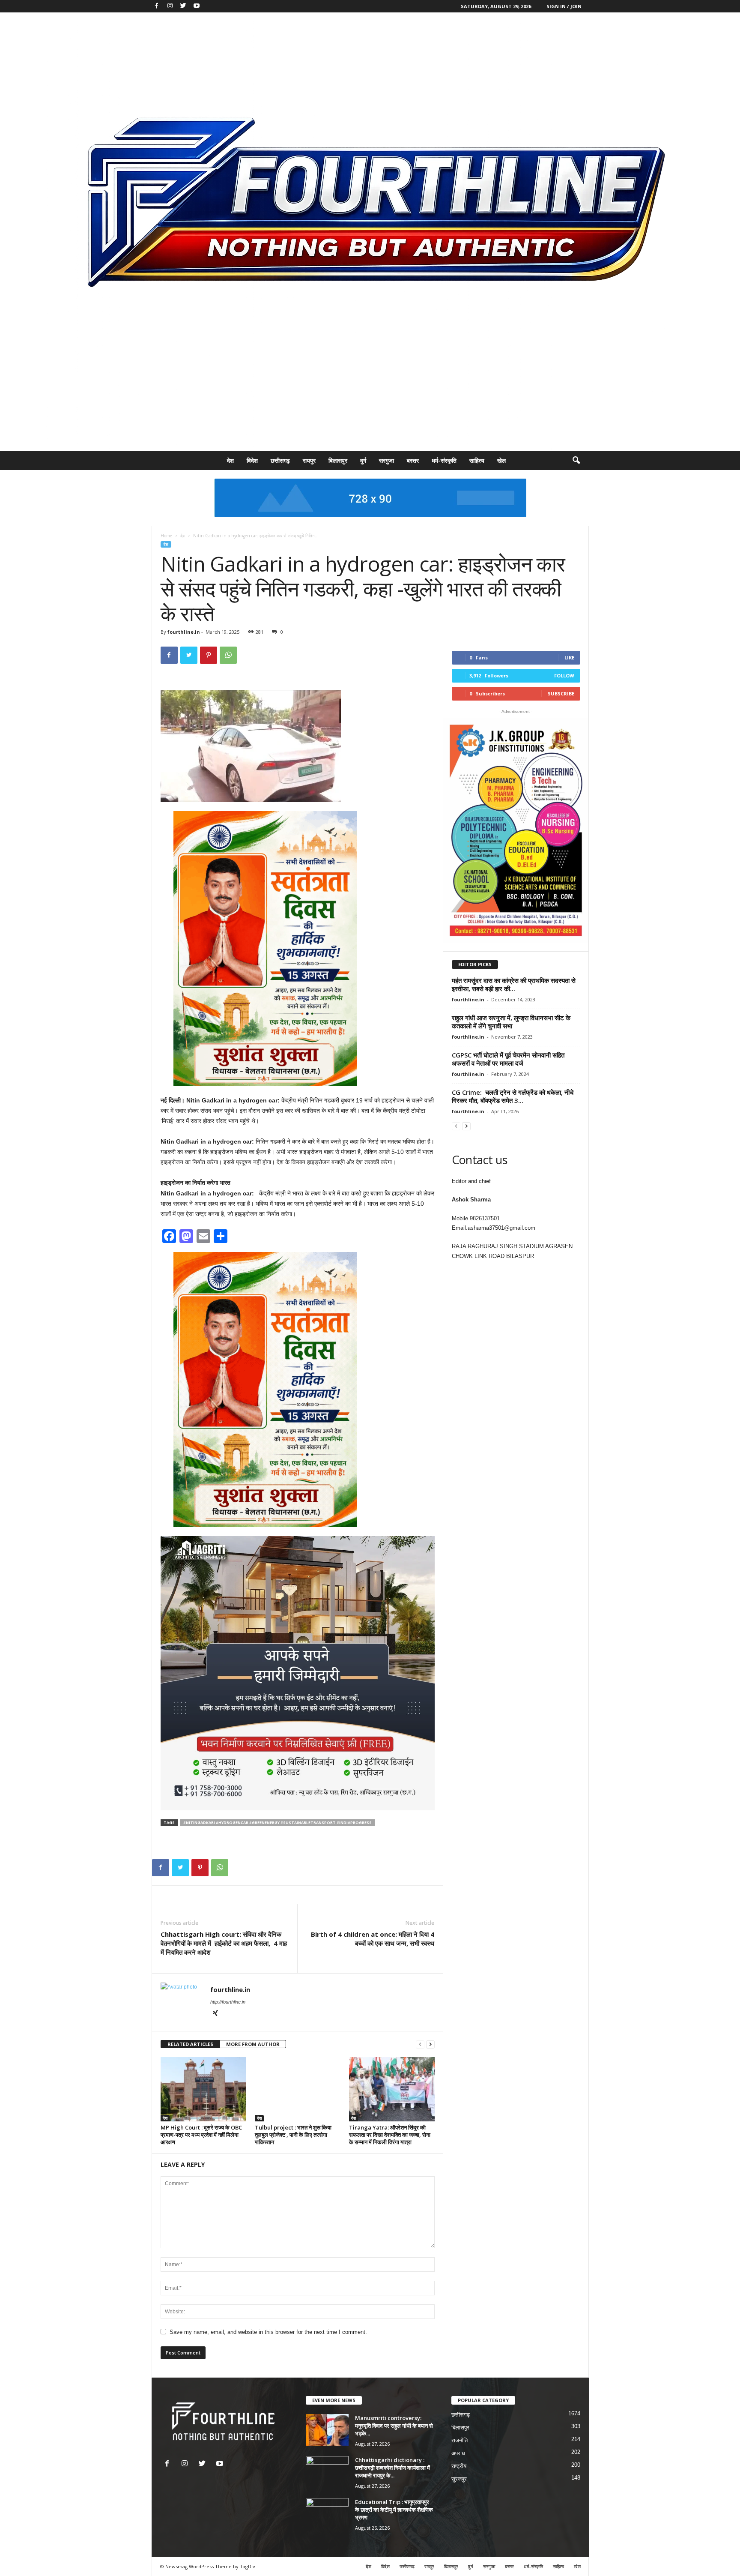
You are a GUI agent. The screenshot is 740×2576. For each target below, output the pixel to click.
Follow (564, 675)
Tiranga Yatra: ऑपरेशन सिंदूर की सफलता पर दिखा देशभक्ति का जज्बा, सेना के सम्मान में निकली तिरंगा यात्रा (390, 2135)
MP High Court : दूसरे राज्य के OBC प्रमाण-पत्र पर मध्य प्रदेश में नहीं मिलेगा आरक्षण (201, 2135)
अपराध (458, 2453)
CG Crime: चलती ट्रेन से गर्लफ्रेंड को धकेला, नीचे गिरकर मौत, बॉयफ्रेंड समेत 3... (513, 1096)
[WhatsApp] (228, 655)
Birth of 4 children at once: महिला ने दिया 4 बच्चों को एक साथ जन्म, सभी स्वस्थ (373, 1939)
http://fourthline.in (228, 2002)
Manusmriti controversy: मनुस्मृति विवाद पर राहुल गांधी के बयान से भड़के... (394, 2426)
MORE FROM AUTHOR (253, 2044)
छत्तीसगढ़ (280, 460)
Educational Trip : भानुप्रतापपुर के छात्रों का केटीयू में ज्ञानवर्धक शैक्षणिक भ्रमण (394, 2510)
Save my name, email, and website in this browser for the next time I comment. (268, 2332)
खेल (501, 460)
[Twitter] (183, 6)
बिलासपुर (338, 460)
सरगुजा (386, 460)
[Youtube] (197, 6)
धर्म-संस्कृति (444, 460)
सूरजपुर (459, 2479)
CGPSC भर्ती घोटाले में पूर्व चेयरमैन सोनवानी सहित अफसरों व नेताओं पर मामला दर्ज (508, 1059)
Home (166, 536)
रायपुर (309, 460)
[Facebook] (157, 6)
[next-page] (430, 2044)
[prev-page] (420, 2044)
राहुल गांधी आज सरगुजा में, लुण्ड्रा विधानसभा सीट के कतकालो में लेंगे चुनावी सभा (511, 1022)
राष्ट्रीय (459, 2466)
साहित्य (477, 460)
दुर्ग (363, 460)
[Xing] (215, 2014)
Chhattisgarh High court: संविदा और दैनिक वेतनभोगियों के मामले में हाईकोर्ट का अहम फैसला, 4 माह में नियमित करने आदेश (224, 1943)
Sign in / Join (564, 6)
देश (230, 460)
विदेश (252, 460)
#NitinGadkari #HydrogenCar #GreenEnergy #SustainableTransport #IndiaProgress (277, 1823)
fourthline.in (184, 632)
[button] (576, 461)
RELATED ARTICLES (190, 2044)
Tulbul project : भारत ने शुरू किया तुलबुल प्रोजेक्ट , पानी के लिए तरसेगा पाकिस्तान (293, 2135)
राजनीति (460, 2440)
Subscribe (561, 693)
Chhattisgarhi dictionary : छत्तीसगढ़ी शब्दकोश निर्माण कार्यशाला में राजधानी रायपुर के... (392, 2468)
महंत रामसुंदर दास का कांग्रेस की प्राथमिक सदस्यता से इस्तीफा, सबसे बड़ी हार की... (514, 984)
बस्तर (413, 460)
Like (569, 657)
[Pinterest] (209, 655)
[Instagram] (170, 6)
